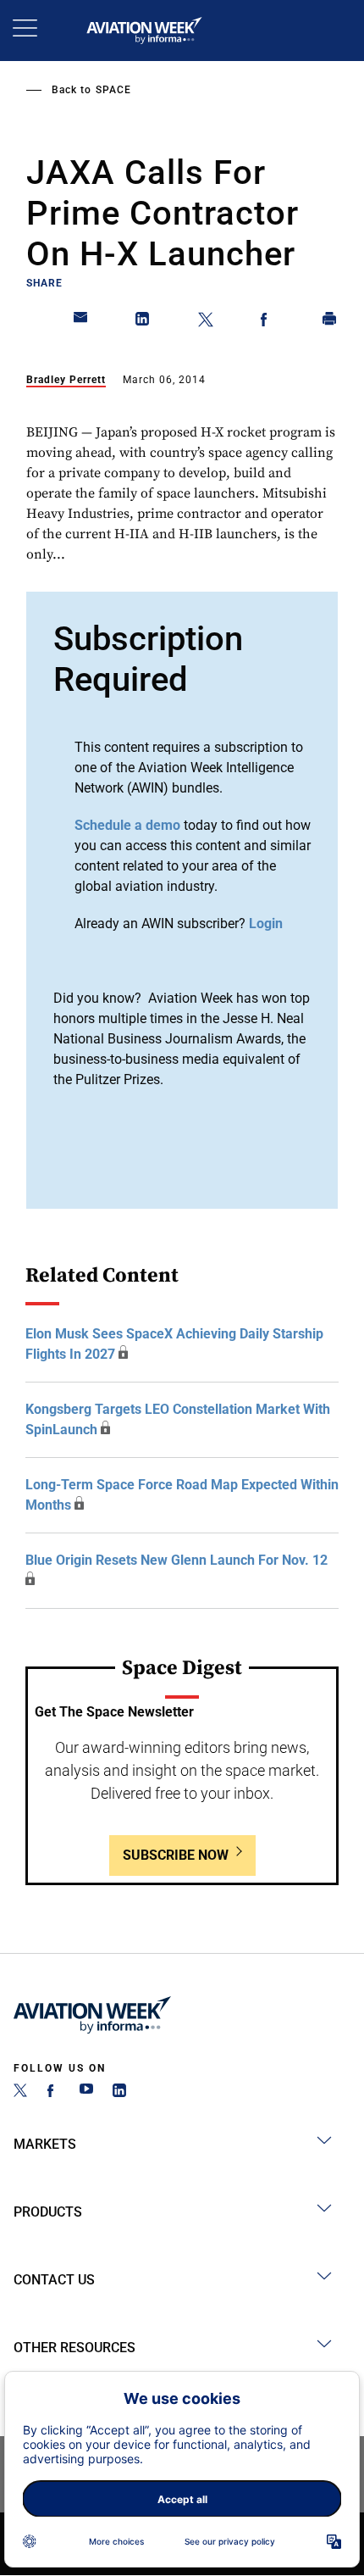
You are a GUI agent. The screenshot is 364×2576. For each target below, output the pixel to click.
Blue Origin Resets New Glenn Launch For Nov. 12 (176, 1560)
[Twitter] (20, 2092)
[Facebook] (53, 2092)
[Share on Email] (81, 322)
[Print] (330, 322)
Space (113, 90)
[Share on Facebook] (267, 322)
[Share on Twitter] (206, 322)
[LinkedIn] (119, 2092)
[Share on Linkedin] (143, 322)
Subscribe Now (176, 1855)
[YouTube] (86, 2092)
